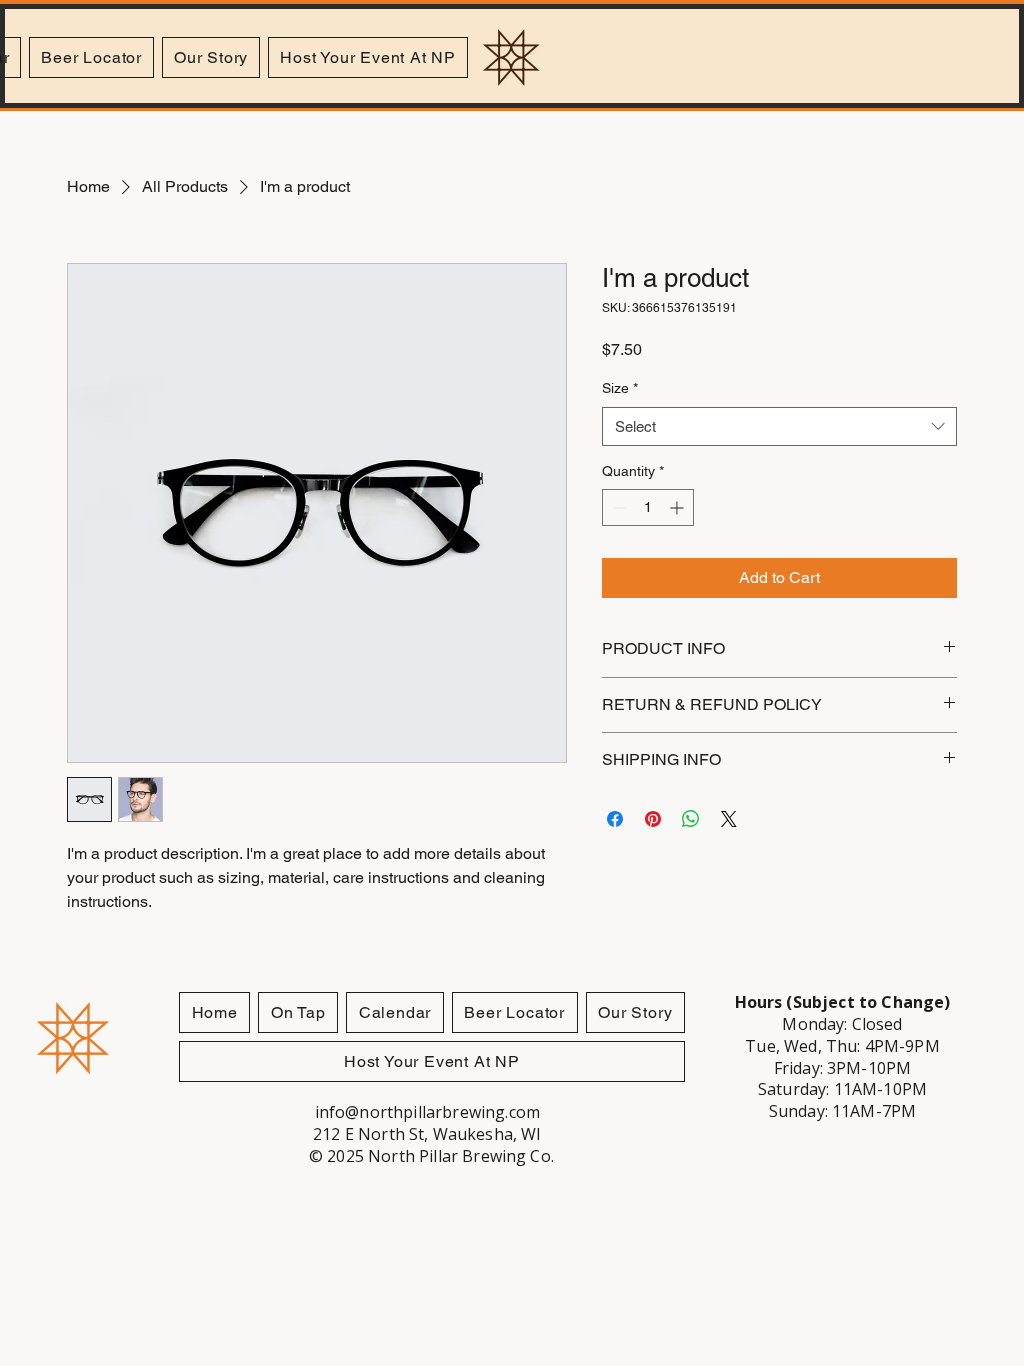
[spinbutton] (648, 507)
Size (620, 388)
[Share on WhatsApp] (691, 819)
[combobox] (779, 426)
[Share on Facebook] (615, 819)
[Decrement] (617, 507)
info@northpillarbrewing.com (427, 1112)
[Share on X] (729, 819)
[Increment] (678, 507)
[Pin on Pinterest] (653, 819)
